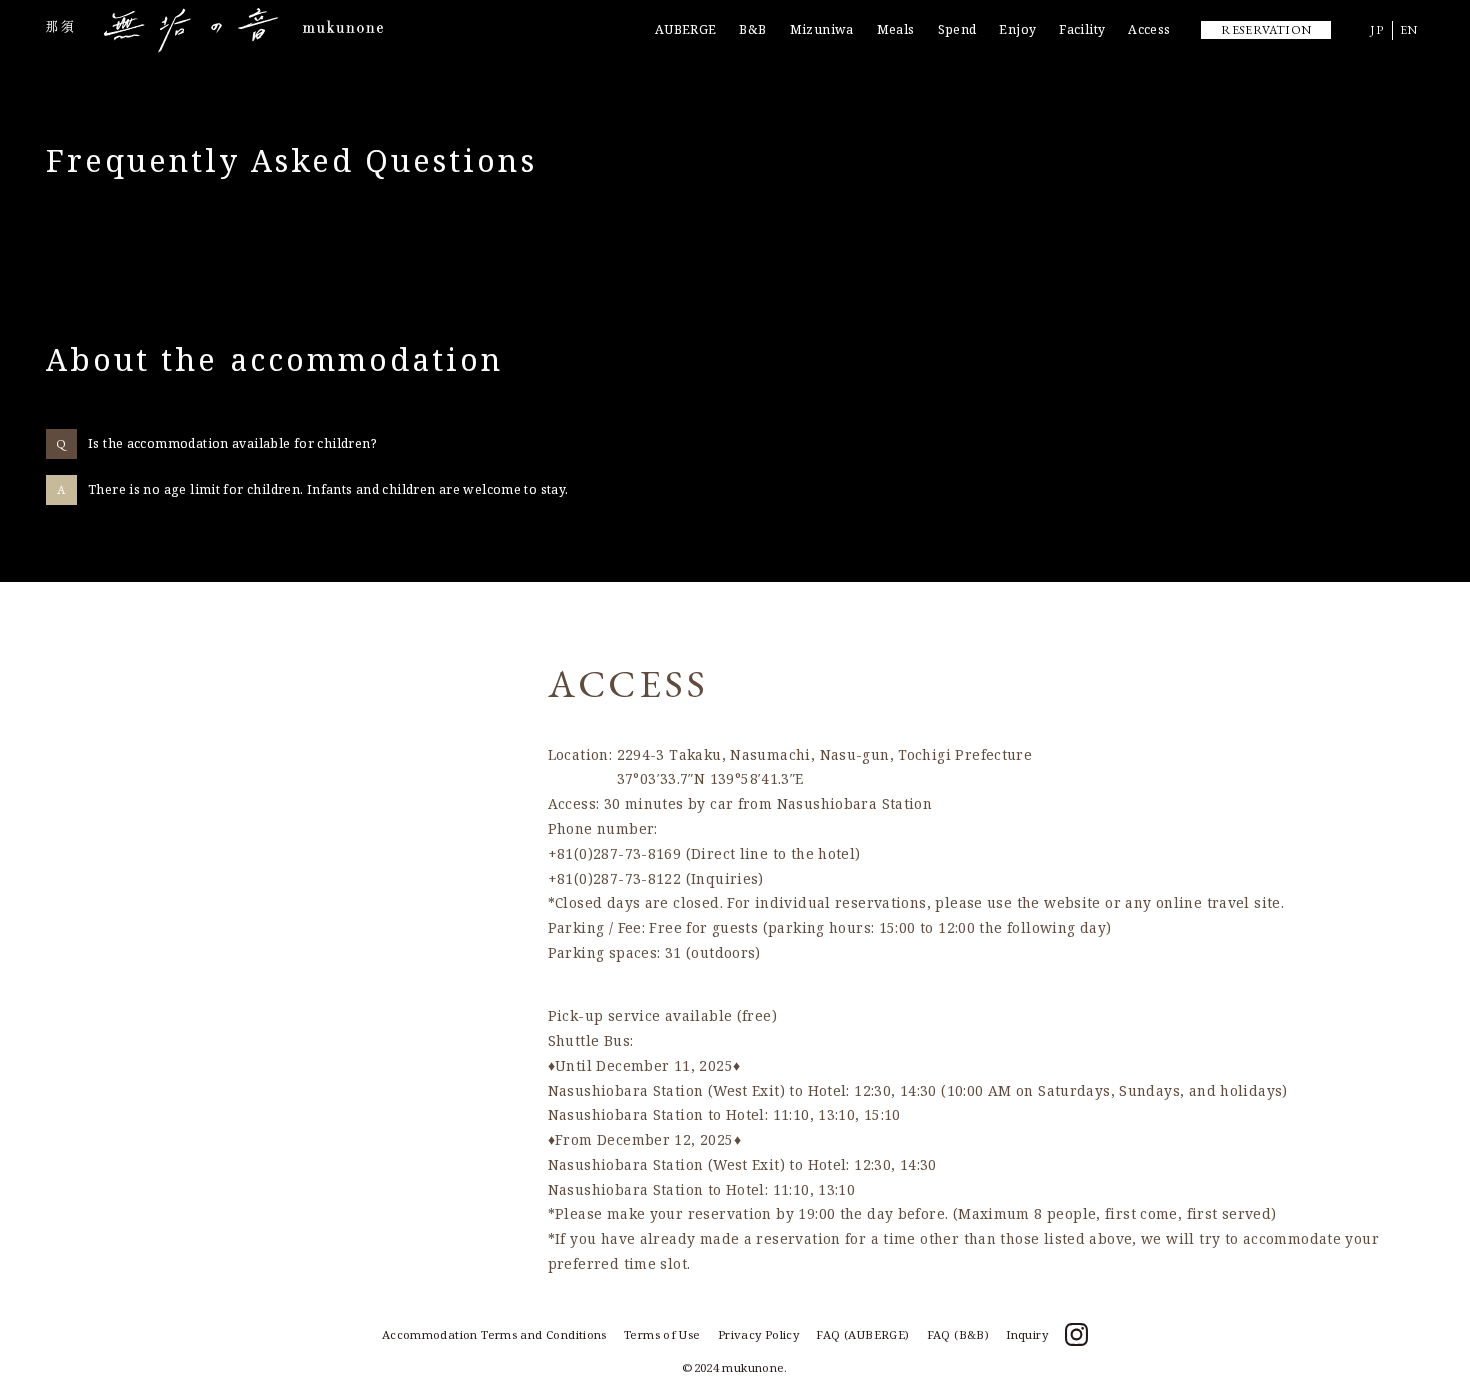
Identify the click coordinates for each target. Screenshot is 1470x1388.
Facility (1082, 29)
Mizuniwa (822, 29)
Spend (957, 29)
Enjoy (1017, 29)
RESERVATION (1266, 30)
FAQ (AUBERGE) (862, 1334)
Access (1149, 29)
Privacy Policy (758, 1334)
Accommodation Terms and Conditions (494, 1334)
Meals (896, 29)
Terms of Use (662, 1334)
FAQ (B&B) (958, 1334)
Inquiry (1027, 1334)
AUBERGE (686, 29)
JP (1377, 30)
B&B (752, 29)
